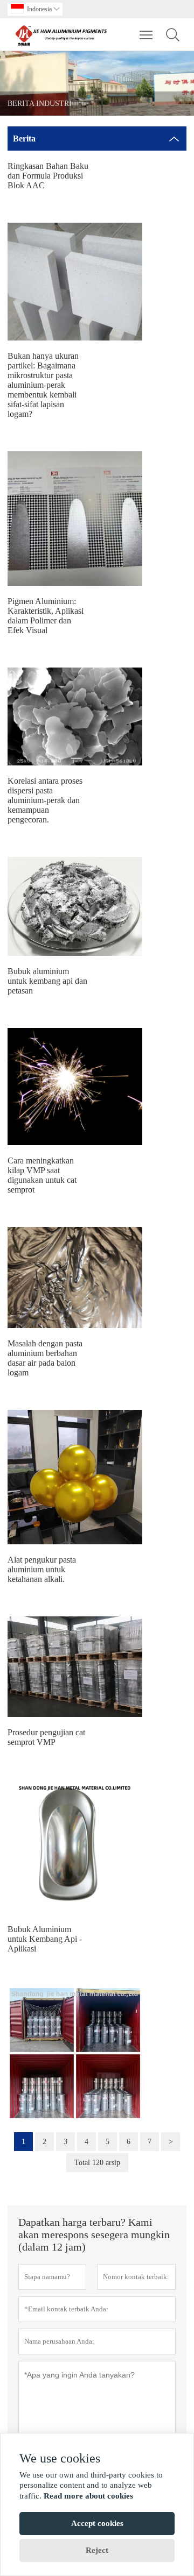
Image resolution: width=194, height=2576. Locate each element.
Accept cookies (97, 2523)
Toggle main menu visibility (146, 34)
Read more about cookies (88, 2496)
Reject (97, 2550)
